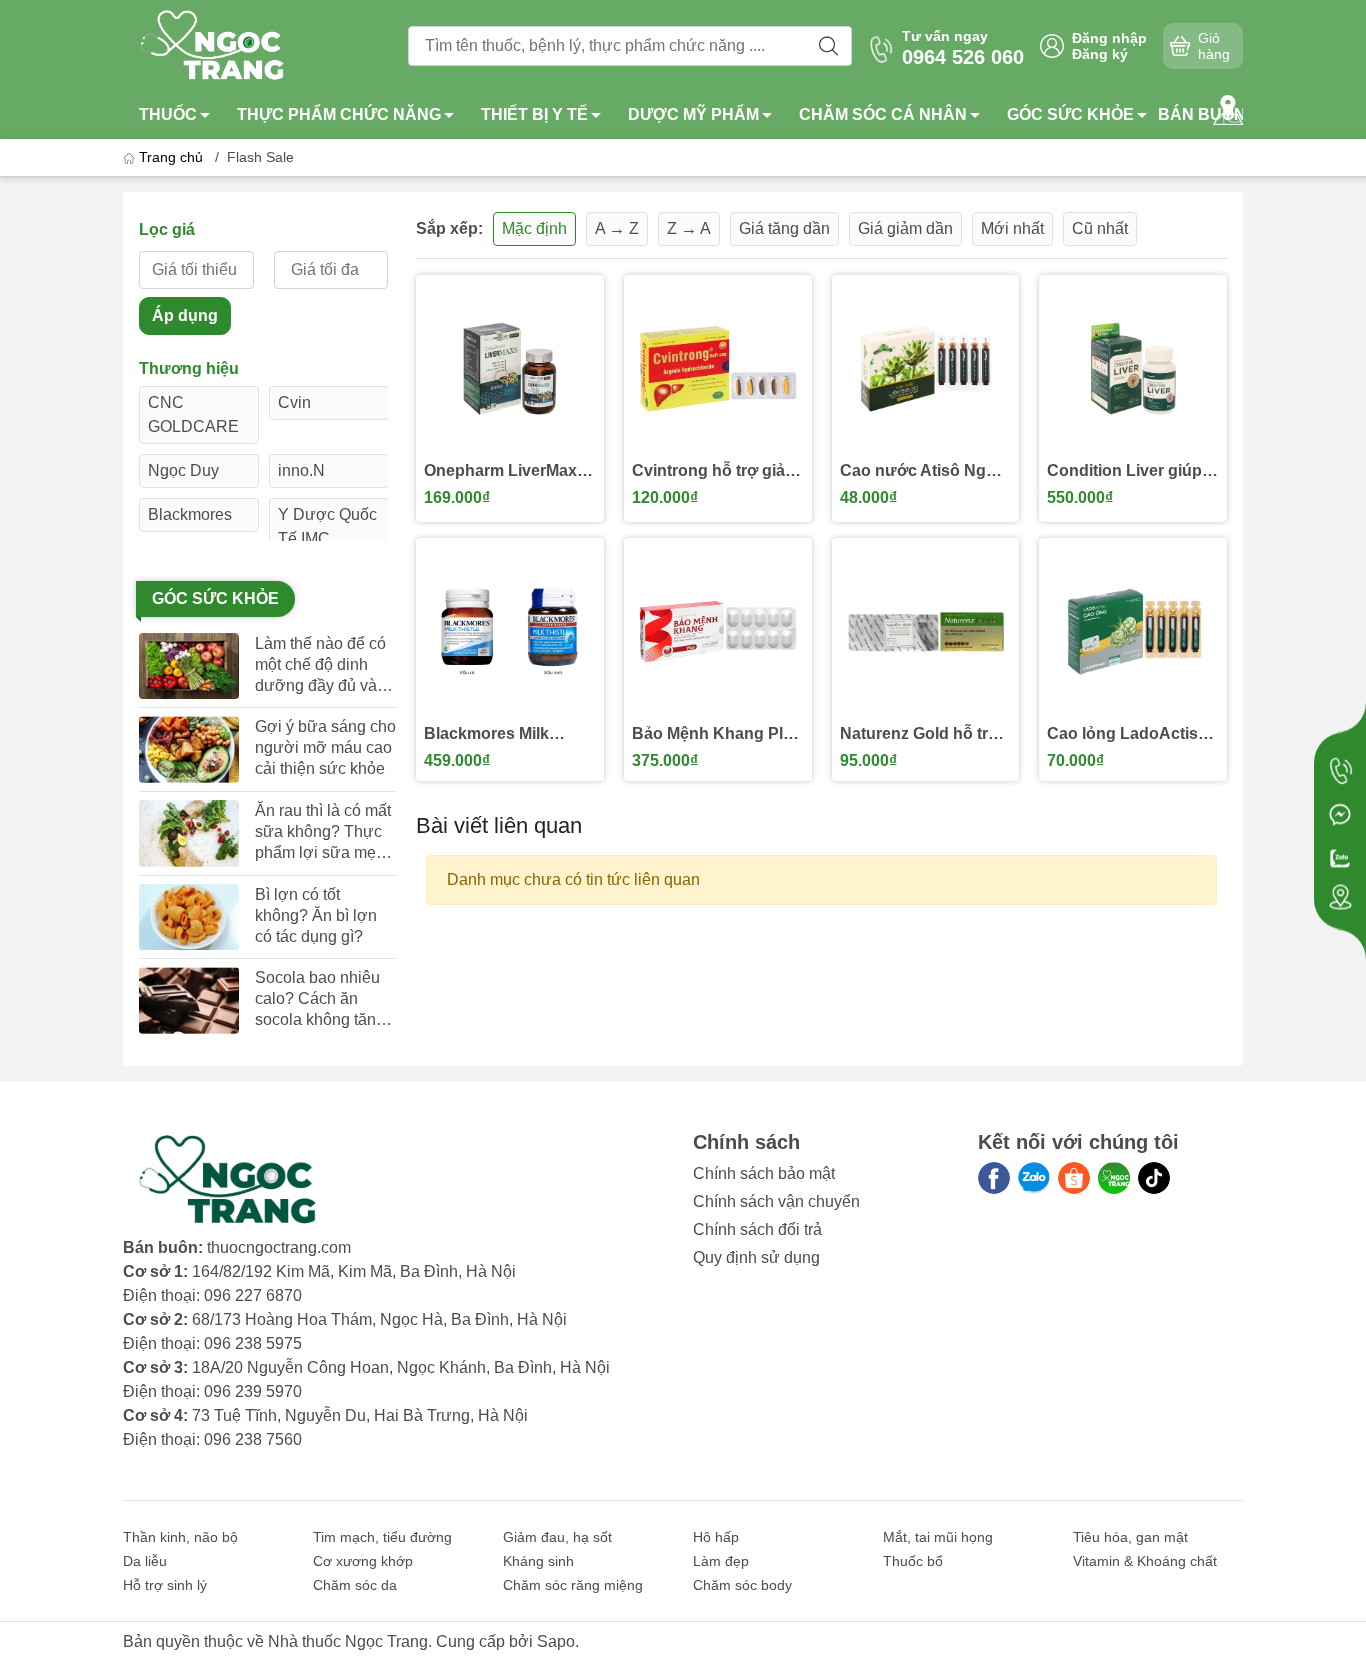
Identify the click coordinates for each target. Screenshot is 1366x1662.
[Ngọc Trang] (1114, 1178)
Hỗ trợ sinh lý (165, 1585)
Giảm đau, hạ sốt (557, 1537)
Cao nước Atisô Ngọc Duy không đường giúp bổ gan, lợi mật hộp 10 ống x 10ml (922, 471)
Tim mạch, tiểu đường (382, 1537)
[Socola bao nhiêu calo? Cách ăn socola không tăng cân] (189, 1000)
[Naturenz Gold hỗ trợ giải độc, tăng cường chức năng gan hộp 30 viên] (926, 632)
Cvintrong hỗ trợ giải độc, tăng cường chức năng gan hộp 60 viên (717, 471)
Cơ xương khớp (363, 1561)
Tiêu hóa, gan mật (1130, 1537)
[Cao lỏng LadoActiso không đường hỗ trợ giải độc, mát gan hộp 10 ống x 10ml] (1133, 632)
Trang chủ (171, 157)
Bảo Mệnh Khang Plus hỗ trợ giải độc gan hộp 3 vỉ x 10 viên (717, 734)
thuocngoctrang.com (279, 1247)
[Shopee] (1074, 1178)
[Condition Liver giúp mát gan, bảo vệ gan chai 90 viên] (1133, 369)
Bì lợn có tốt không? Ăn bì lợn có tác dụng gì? (316, 915)
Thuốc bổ (913, 1561)
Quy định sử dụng (756, 1257)
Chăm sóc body (742, 1585)
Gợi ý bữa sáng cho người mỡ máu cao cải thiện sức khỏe (325, 747)
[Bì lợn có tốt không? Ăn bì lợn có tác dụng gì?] (189, 917)
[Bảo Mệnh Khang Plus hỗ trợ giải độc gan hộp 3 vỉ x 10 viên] (718, 632)
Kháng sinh (538, 1561)
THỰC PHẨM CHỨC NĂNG (339, 114)
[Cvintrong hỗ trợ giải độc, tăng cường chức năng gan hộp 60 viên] (718, 369)
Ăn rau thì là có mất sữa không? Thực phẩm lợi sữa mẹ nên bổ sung (323, 832)
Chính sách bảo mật (764, 1173)
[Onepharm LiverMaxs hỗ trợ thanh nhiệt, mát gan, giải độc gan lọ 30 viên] (510, 369)
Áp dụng (185, 315)
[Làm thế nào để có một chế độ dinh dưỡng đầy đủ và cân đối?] (189, 666)
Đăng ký (1100, 54)
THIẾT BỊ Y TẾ (534, 114)
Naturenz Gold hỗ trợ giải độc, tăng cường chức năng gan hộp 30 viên (919, 734)
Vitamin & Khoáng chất (1145, 1561)
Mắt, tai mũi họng (938, 1537)
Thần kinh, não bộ (180, 1537)
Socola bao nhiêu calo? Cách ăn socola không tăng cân (320, 999)
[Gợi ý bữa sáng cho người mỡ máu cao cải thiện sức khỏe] (189, 749)
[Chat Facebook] (1340, 815)
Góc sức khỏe (215, 598)
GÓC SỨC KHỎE (1070, 114)
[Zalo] (1034, 1178)
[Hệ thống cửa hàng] (1228, 110)
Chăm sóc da (355, 1585)
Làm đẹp (721, 1561)
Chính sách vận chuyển (776, 1201)
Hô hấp (716, 1537)
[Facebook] (994, 1178)
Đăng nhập (1109, 38)
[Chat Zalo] (1340, 859)
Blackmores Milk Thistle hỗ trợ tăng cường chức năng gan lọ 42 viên (493, 734)
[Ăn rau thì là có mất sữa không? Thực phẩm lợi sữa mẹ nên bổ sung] (189, 833)
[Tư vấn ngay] (1340, 771)
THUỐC (168, 114)
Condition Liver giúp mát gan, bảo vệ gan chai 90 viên (1124, 471)
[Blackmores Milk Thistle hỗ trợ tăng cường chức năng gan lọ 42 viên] (510, 632)
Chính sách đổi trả (757, 1229)
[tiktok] (1154, 1178)
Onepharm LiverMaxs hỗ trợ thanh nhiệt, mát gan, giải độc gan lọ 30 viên (505, 471)
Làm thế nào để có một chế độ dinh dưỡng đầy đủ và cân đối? (320, 665)
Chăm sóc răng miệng (573, 1585)
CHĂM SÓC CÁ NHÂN (883, 114)
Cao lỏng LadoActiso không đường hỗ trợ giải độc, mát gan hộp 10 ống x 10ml (1128, 734)
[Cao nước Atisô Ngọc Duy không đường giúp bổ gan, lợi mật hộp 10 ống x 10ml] (926, 369)
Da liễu (145, 1561)
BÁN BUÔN (1202, 114)
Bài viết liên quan (499, 825)
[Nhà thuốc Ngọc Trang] (214, 44)
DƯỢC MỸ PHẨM (693, 114)
